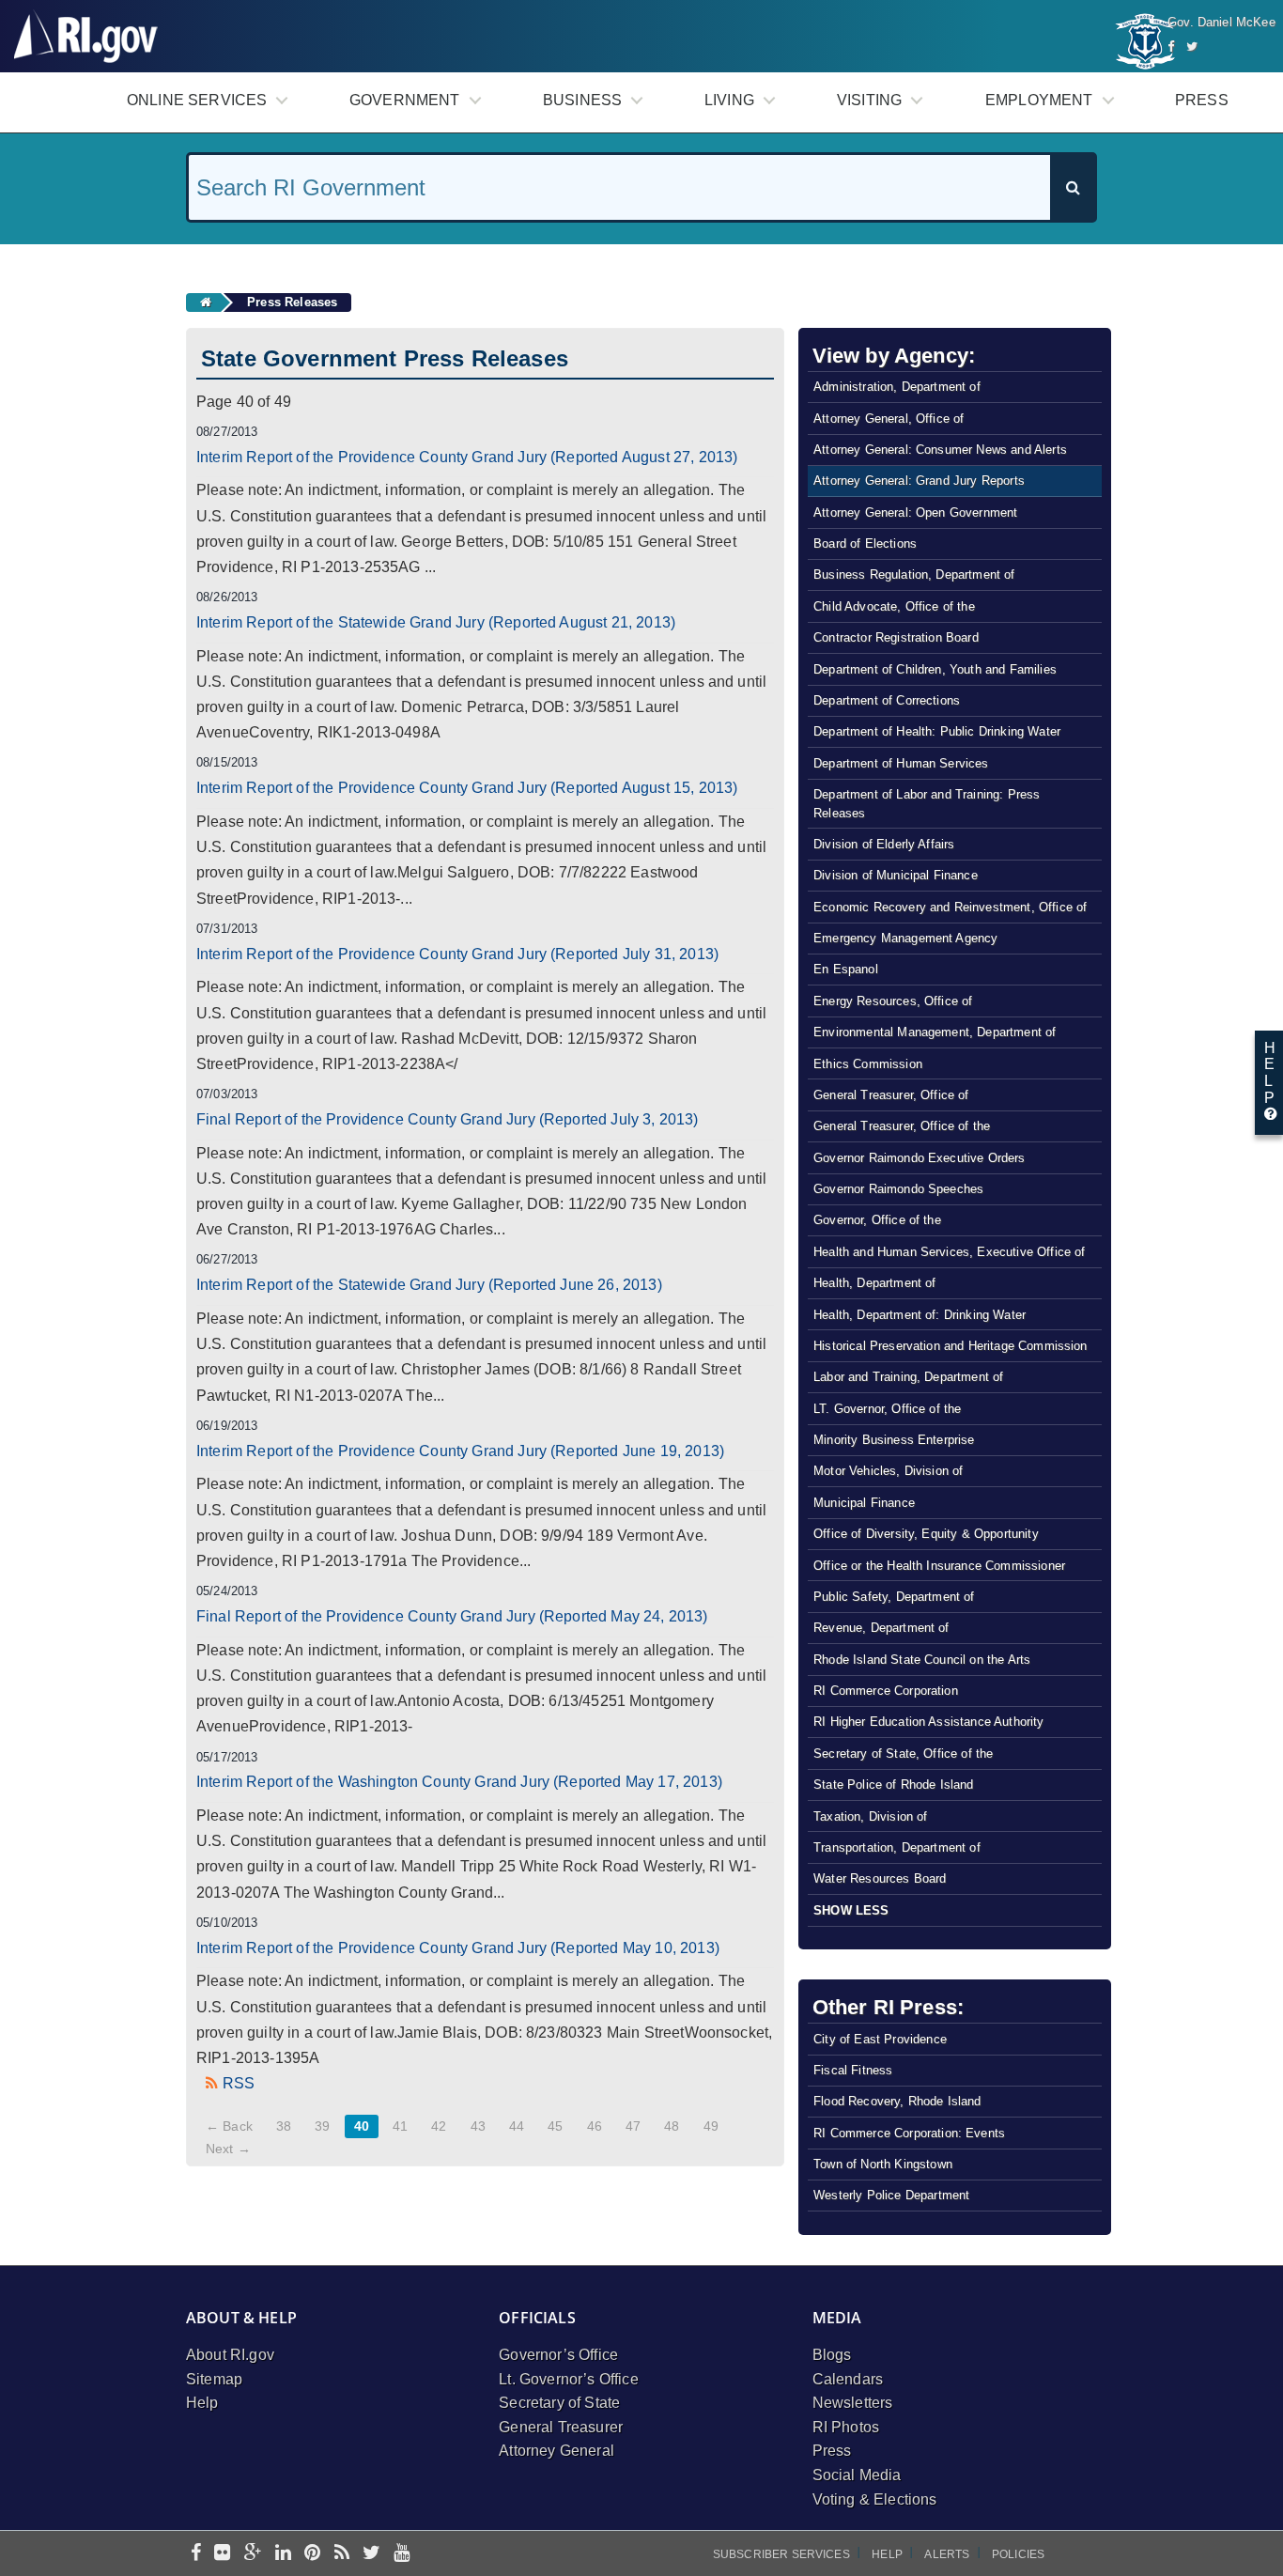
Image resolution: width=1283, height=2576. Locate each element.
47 (633, 2126)
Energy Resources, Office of (893, 1001)
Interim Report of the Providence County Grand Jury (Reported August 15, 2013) (467, 788)
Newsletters (853, 2403)
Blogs (832, 2355)
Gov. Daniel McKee (1221, 22)
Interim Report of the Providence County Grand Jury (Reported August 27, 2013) (467, 457)
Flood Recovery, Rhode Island (897, 2101)
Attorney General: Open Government (915, 512)
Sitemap (214, 2379)
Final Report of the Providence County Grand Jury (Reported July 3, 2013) (448, 1119)
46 (595, 2126)
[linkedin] (283, 2554)
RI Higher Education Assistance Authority (928, 1722)
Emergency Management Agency (905, 938)
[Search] (1073, 187)
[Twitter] (1192, 47)
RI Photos (846, 2427)
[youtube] (402, 2554)
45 (555, 2126)
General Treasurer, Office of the (902, 1126)
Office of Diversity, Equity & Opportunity (926, 1534)
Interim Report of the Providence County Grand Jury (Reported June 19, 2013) (460, 1451)
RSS (239, 2083)
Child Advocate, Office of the (894, 606)
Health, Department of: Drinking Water (920, 1315)
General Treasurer (561, 2427)
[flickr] (222, 2554)
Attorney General (556, 2451)
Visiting (869, 100)
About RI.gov (230, 2355)
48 (672, 2126)
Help (202, 2403)
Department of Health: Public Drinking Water (937, 731)
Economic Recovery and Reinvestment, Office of (950, 907)
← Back (229, 2126)
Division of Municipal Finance (896, 875)
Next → (228, 2149)
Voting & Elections (875, 2499)
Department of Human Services (901, 763)
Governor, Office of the (877, 1220)
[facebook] (196, 2554)
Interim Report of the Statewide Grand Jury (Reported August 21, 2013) (436, 622)
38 (284, 2126)
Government (405, 100)
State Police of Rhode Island (893, 1785)
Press (1202, 100)
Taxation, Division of (870, 1816)
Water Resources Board (880, 1878)
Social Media (857, 2475)
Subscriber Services (781, 2554)
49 (711, 2126)
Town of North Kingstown (883, 2164)
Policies (1018, 2554)
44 (517, 2126)
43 (478, 2126)
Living (729, 100)
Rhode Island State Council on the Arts (922, 1660)
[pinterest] (312, 2554)
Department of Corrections (887, 700)
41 (400, 2126)
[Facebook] (1171, 47)
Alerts (947, 2554)
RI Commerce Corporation (886, 1691)
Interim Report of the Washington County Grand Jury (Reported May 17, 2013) (459, 1782)
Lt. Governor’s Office (568, 2379)
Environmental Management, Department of (935, 1032)
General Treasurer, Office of (891, 1095)
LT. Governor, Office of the (887, 1409)
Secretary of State (559, 2403)
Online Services (197, 100)
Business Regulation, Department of (914, 574)
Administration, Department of (897, 387)
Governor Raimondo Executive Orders (919, 1158)
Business (582, 100)
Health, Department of (874, 1283)
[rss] (342, 2554)
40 (362, 2126)
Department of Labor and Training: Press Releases (927, 803)
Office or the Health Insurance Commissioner (939, 1566)
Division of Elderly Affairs (884, 844)
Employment (1039, 100)
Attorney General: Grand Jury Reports (919, 481)
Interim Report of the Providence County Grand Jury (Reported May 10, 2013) (458, 1948)
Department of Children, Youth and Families (935, 669)
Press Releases (292, 302)
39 (322, 2126)
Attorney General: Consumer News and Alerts (940, 450)
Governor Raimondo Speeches (898, 1189)
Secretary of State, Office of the (903, 1754)
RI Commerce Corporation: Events (909, 2133)
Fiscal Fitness (853, 2070)
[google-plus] (253, 2554)
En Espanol (846, 969)
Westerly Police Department (891, 2195)
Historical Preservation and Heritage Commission (951, 1346)
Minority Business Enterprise (894, 1440)
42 (439, 2126)
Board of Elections (865, 543)
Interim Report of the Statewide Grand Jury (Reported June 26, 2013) (429, 1285)
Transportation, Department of (897, 1847)
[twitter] (371, 2554)
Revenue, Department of (881, 1628)
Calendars (848, 2379)
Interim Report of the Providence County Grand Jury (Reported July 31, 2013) (457, 954)
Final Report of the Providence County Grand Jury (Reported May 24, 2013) (452, 1616)
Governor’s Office (558, 2355)
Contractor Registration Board (896, 637)
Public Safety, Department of (894, 1597)
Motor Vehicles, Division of (888, 1471)
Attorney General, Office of (889, 419)
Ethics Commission (868, 1064)
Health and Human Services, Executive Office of (949, 1252)
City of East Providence (880, 2039)
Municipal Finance (864, 1503)
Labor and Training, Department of (908, 1377)
